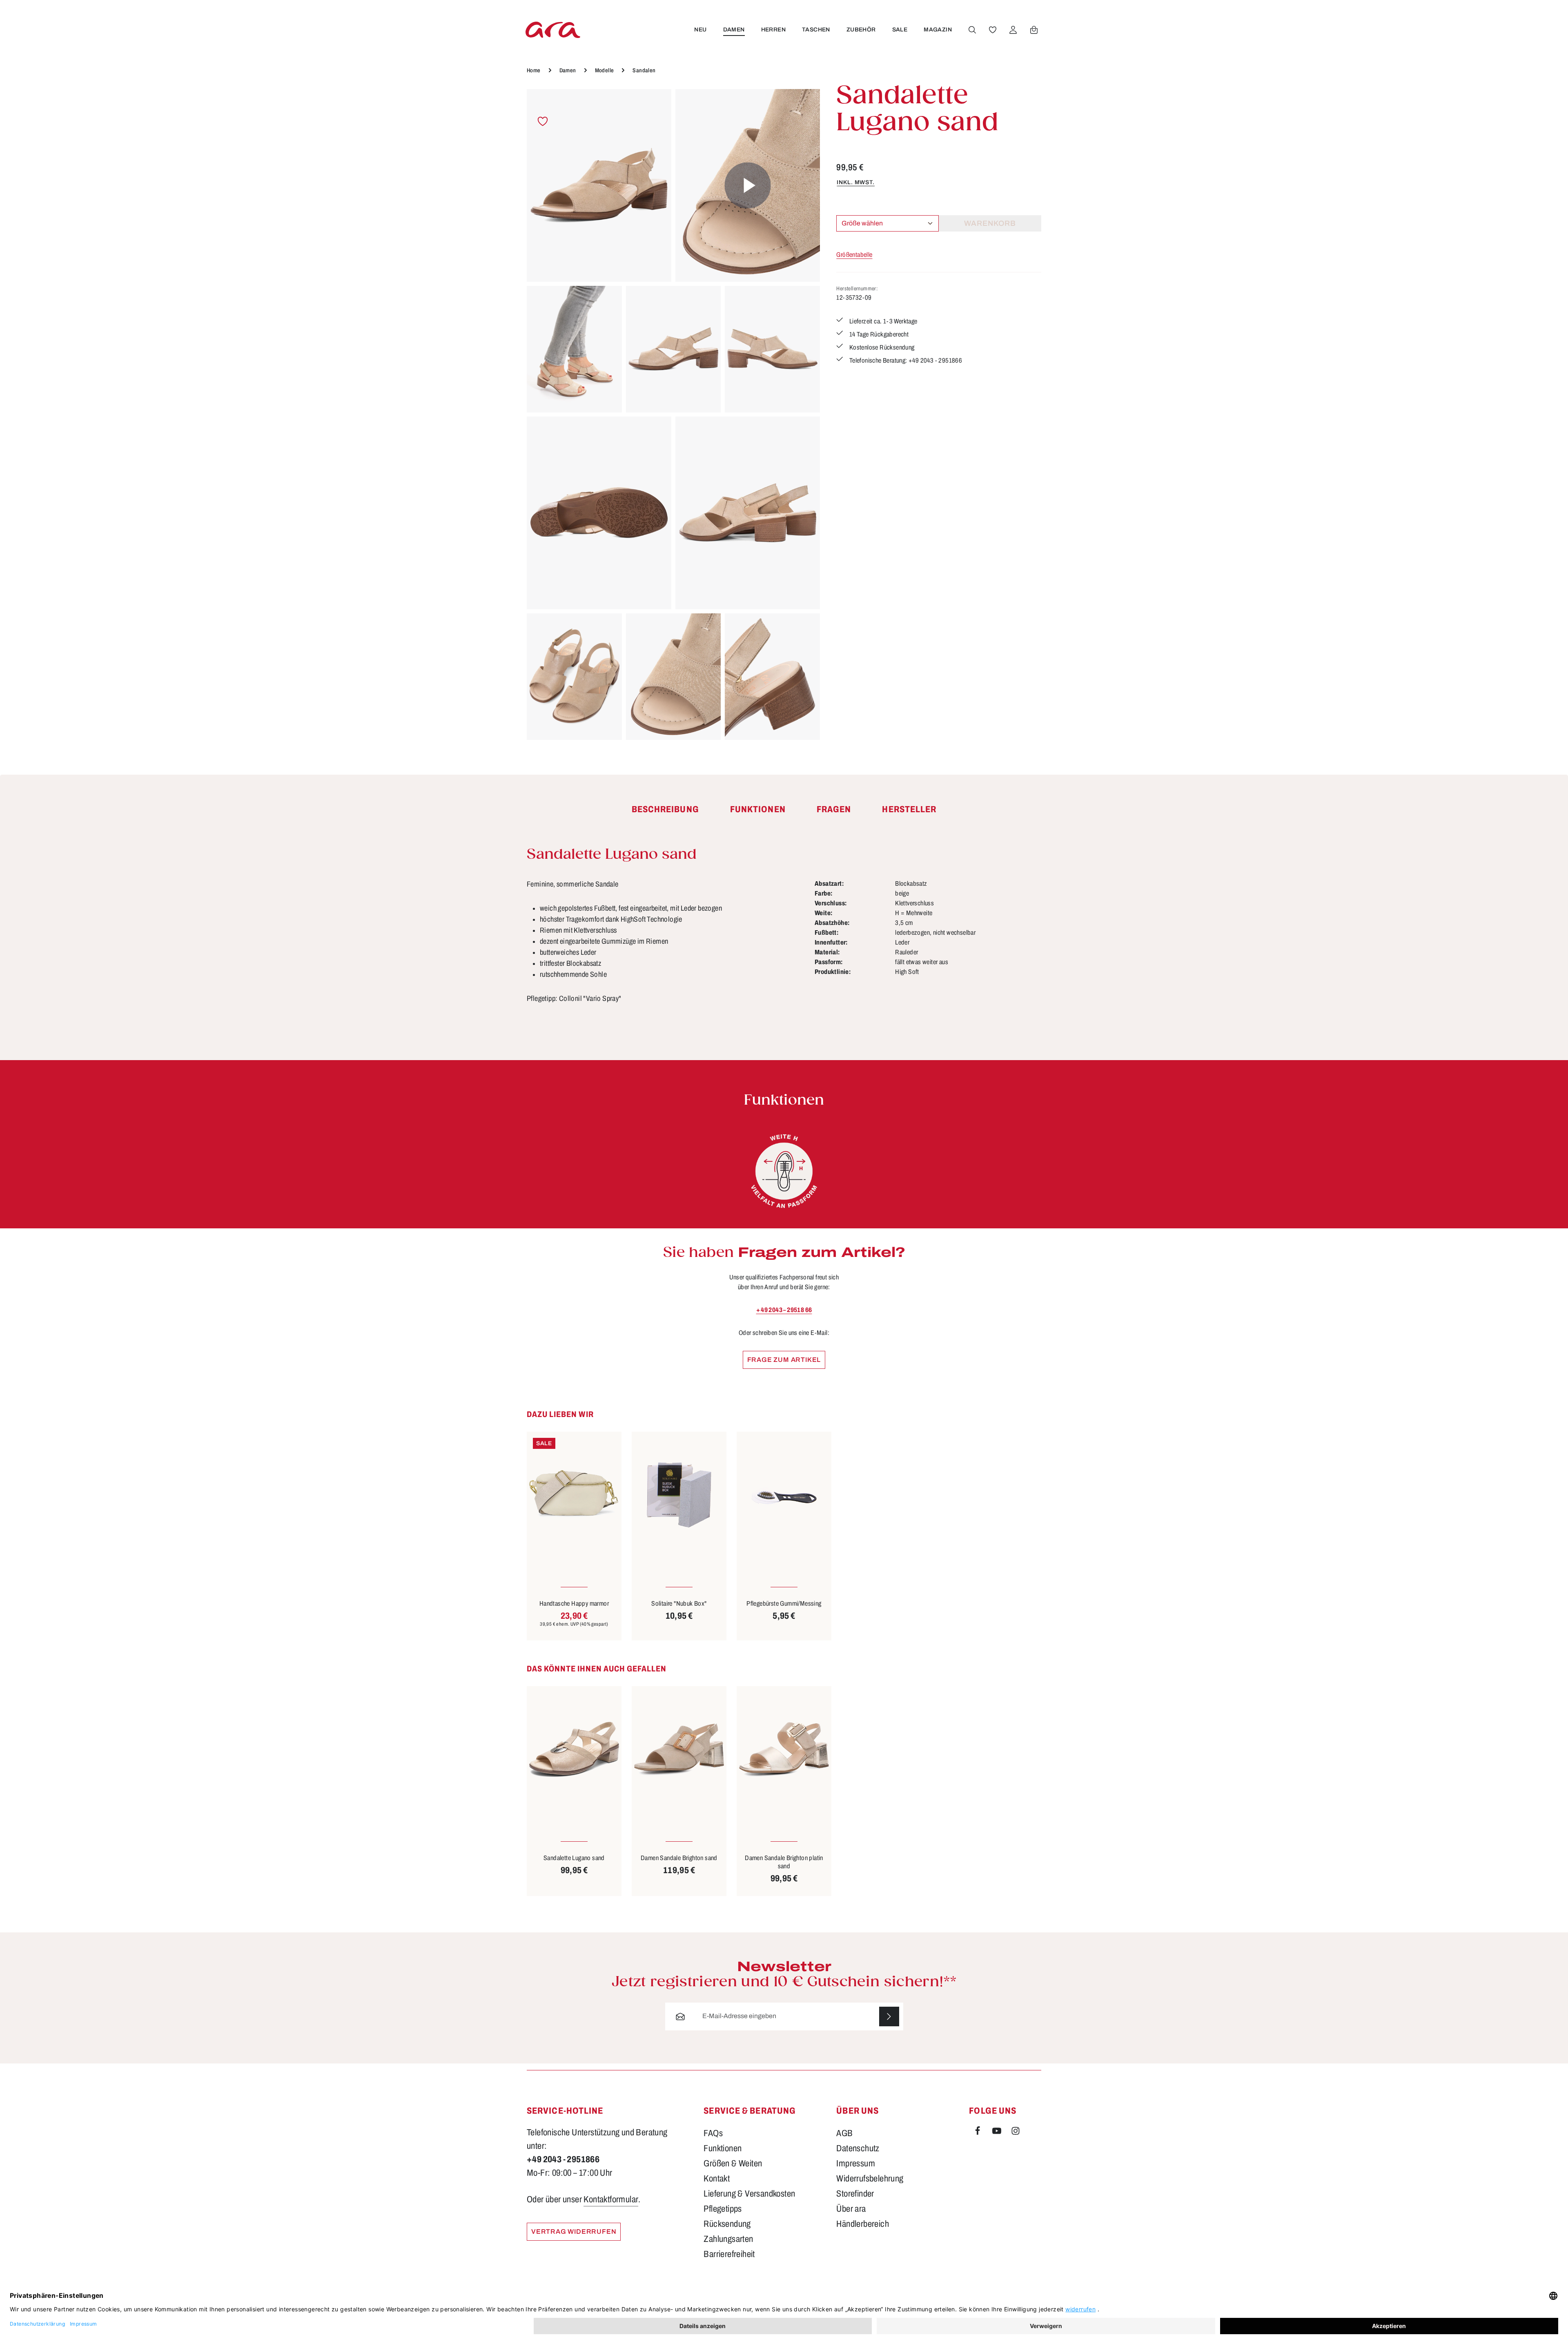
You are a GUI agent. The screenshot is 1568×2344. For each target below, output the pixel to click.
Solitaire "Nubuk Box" (679, 1603)
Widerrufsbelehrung (870, 2179)
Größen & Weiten (733, 2164)
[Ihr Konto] (1013, 30)
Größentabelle (854, 255)
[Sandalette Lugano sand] (599, 185)
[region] (673, 414)
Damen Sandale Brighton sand (679, 1858)
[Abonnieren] (889, 2017)
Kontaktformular (611, 2199)
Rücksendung (727, 2224)
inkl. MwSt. (856, 182)
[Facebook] (978, 2132)
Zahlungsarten (728, 2239)
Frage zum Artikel (784, 1360)
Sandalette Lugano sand (574, 1858)
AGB (844, 2133)
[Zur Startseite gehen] (553, 30)
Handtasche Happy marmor (574, 1603)
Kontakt (717, 2179)
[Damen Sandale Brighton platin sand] (784, 1749)
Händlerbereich (863, 2224)
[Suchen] (972, 30)
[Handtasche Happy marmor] (574, 1495)
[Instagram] (1016, 2132)
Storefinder (855, 2194)
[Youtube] (998, 2132)
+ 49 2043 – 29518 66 (784, 1310)
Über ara (851, 2209)
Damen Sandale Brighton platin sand (784, 1862)
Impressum (856, 2164)
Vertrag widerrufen (574, 2231)
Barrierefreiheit (729, 2254)
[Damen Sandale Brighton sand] (679, 1749)
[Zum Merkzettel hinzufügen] (543, 121)
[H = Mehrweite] (784, 1171)
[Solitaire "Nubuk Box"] (679, 1495)
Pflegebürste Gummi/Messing (784, 1603)
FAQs (713, 2133)
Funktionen (723, 2148)
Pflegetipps (723, 2209)
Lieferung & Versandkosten (749, 2194)
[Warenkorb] (1034, 30)
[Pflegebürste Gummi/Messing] (784, 1495)
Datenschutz (858, 2148)
